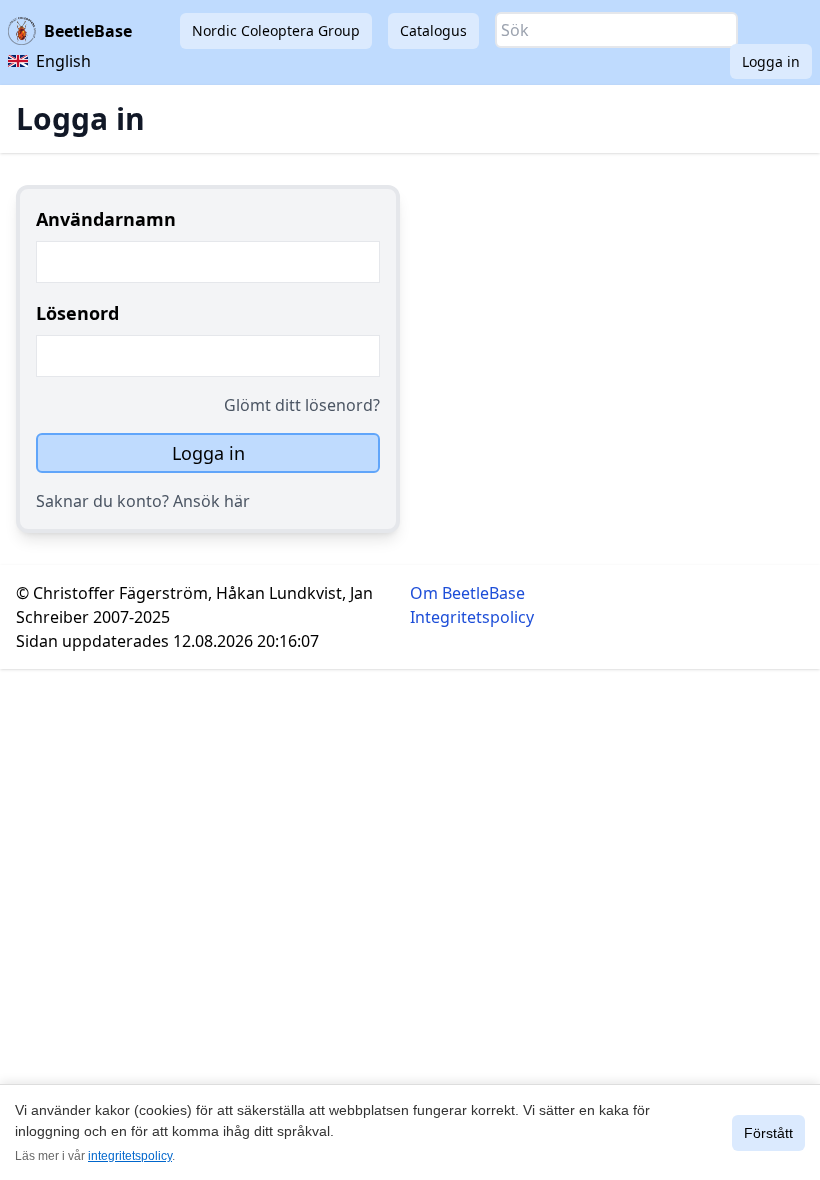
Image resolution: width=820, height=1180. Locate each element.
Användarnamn (106, 219)
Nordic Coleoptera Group (276, 30)
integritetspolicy (130, 1156)
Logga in (771, 61)
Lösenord (77, 313)
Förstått (768, 1133)
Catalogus (433, 30)
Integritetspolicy (472, 617)
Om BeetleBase (467, 593)
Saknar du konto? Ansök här (143, 501)
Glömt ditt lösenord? (302, 405)
